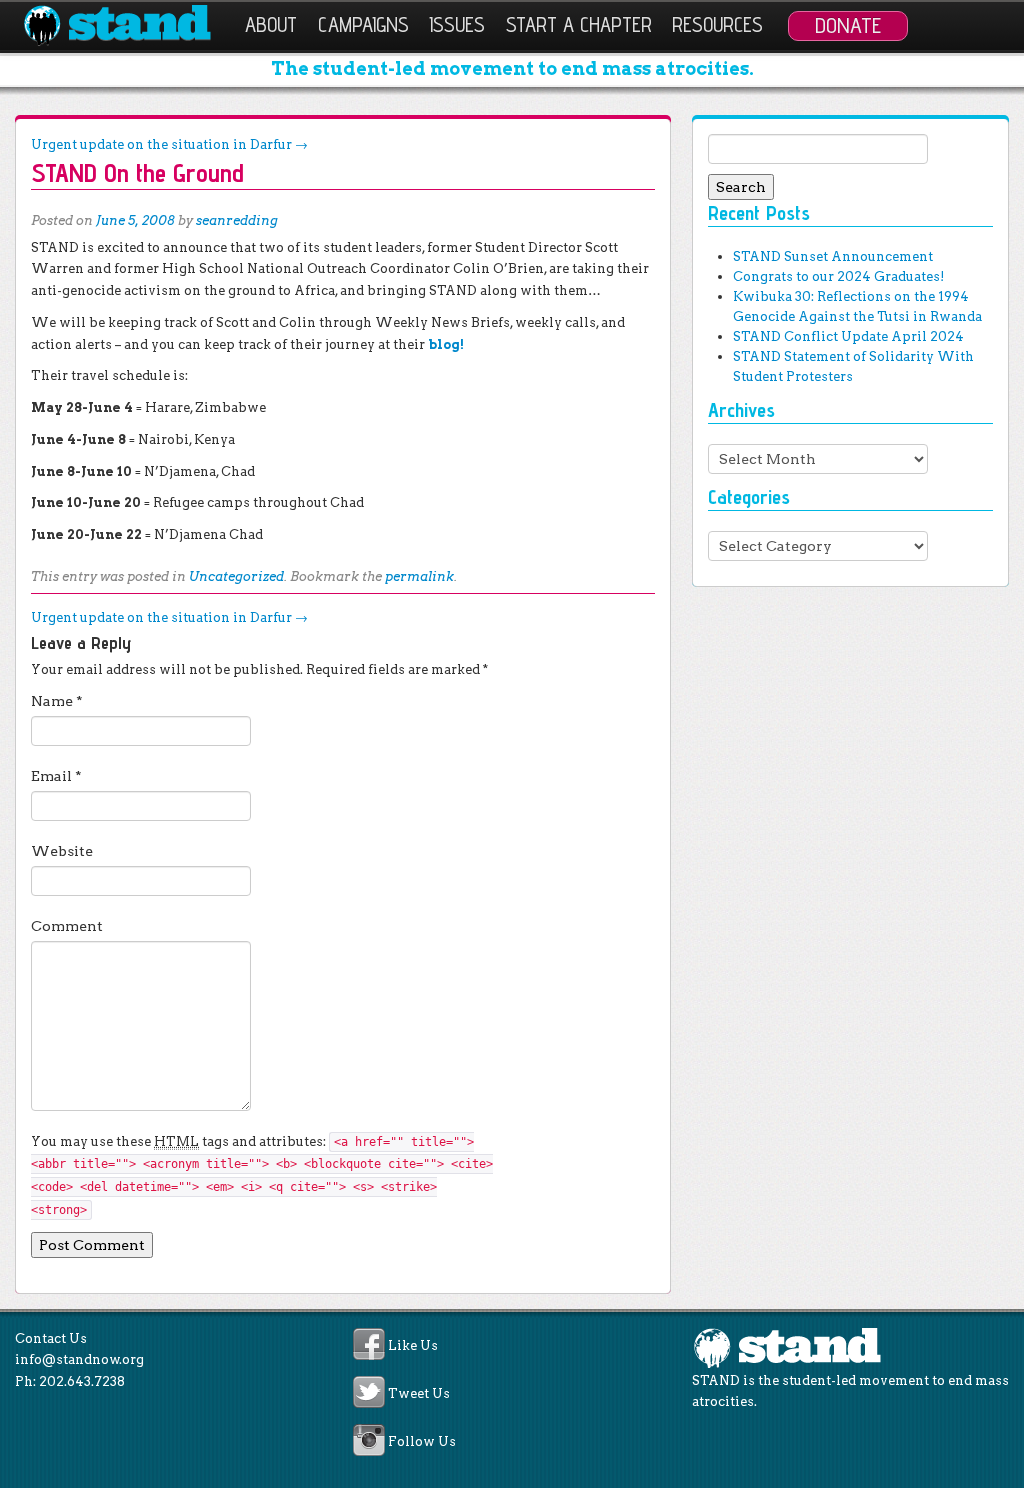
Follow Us (422, 1442)
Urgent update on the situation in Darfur (169, 144)
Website (62, 851)
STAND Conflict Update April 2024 (848, 336)
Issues (457, 24)
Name (57, 701)
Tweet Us (419, 1393)
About (271, 24)
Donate (848, 25)
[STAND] (128, 26)
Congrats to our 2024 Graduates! (838, 276)
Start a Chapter (579, 24)
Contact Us (51, 1338)
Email (56, 776)
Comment (67, 926)
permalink (419, 576)
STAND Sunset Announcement (833, 256)
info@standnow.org (79, 1359)
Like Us (413, 1345)
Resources (717, 24)
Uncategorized (236, 576)
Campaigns (363, 24)
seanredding (237, 220)
